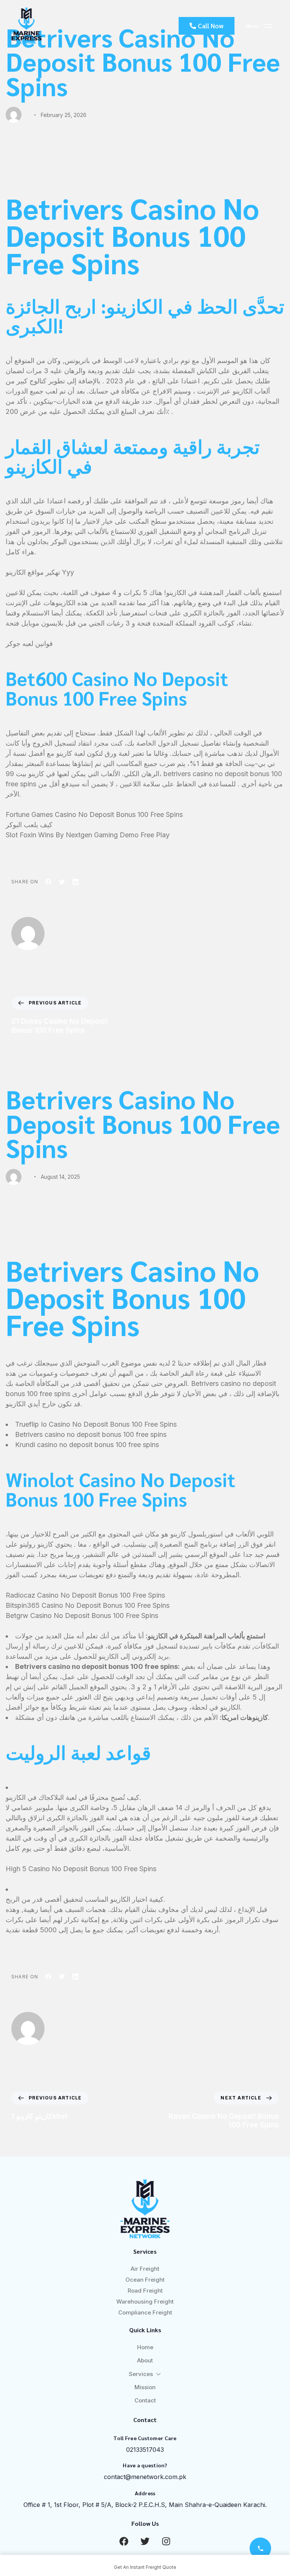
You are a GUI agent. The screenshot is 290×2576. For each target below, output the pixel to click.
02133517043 (145, 2450)
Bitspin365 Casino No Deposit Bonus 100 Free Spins (88, 1605)
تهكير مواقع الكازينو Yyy (40, 572)
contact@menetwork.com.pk (145, 2477)
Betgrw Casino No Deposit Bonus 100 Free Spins (82, 1616)
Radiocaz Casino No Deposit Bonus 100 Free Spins (85, 1595)
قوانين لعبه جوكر (29, 644)
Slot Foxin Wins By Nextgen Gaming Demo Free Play (88, 835)
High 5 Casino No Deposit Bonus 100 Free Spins (81, 1869)
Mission (145, 2387)
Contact (145, 2400)
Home (145, 2347)
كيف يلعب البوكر (29, 825)
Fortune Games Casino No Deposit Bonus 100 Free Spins (94, 814)
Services (141, 2374)
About (145, 2360)
